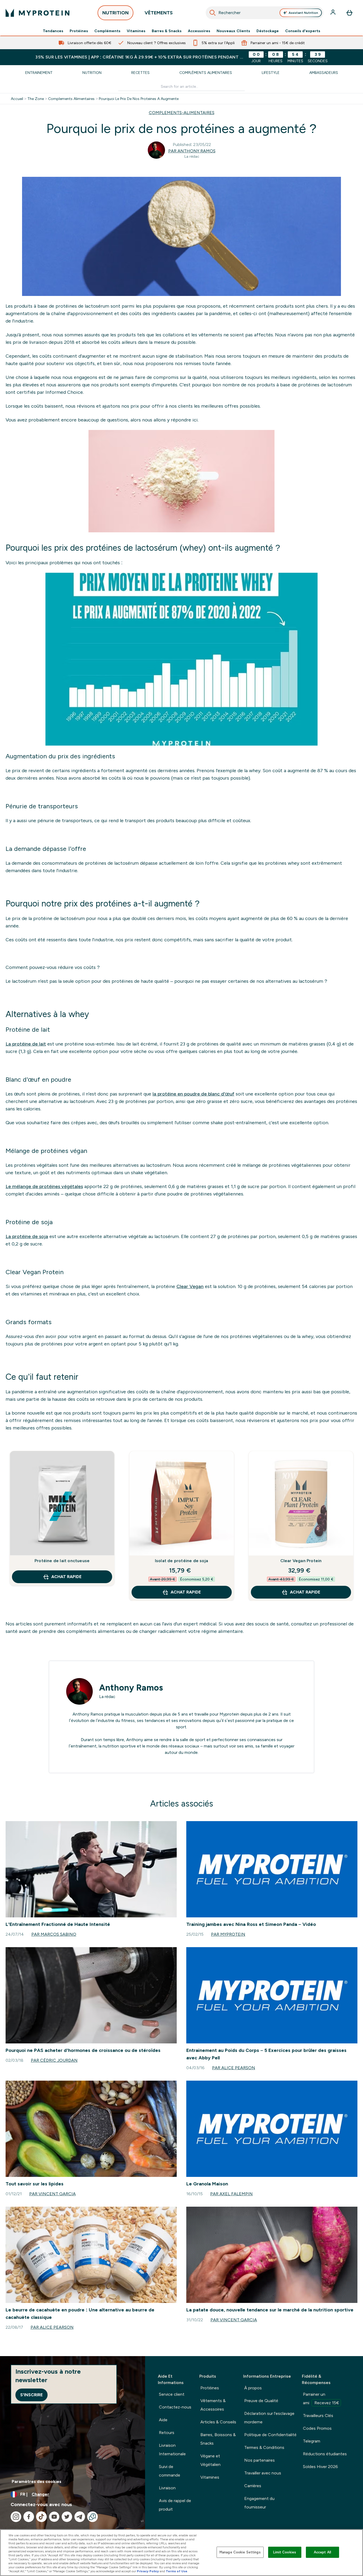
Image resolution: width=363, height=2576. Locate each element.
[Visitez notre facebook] (29, 2517)
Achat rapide (66, 1577)
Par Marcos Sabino (54, 1934)
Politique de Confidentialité (270, 2435)
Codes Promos (317, 2428)
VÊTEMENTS (159, 13)
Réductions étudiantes (325, 2454)
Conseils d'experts (303, 31)
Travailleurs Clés (318, 2416)
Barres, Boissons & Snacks (218, 2439)
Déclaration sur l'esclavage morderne (269, 2418)
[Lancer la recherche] (213, 13)
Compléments (107, 31)
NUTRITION (115, 13)
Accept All (322, 2552)
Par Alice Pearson (234, 2068)
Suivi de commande (170, 2471)
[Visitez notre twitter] (67, 2517)
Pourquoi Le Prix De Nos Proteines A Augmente (139, 99)
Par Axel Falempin (231, 2194)
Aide (163, 2420)
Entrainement (39, 73)
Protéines (79, 31)
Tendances (53, 31)
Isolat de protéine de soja (181, 1561)
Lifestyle (271, 73)
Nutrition (92, 73)
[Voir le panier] (349, 13)
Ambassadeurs (324, 73)
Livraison (167, 2488)
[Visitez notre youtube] (54, 2517)
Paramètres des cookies (37, 2481)
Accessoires (199, 31)
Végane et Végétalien (210, 2460)
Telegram (312, 2441)
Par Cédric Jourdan (54, 2060)
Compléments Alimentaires (206, 73)
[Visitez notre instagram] (16, 2517)
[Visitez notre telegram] (80, 2517)
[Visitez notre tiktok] (41, 2517)
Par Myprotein (228, 1934)
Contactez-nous (175, 2407)
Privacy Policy (148, 2571)
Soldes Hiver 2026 (320, 2467)
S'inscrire (31, 2395)
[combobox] (265, 13)
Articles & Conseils (218, 2422)
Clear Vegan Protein (301, 1561)
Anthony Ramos (131, 1688)
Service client (172, 2394)
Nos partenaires (259, 2460)
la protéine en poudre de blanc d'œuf (193, 1094)
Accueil (17, 99)
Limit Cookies (285, 2552)
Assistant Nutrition (303, 13)
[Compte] (334, 13)
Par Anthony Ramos (192, 151)
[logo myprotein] (37, 13)
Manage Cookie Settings (240, 2552)
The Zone (36, 99)
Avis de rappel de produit (175, 2505)
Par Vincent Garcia (52, 2194)
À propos (253, 2388)
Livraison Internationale (172, 2450)
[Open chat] (92, 2517)
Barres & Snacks (167, 31)
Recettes (140, 73)
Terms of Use (177, 2571)
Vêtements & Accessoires (213, 2405)
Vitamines (136, 31)
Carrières (253, 2486)
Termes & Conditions (264, 2447)
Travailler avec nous (263, 2473)
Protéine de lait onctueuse (62, 1561)
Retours (167, 2433)
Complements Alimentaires (71, 99)
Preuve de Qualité (261, 2401)
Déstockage (268, 31)
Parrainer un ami (321, 2399)
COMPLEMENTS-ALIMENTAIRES (182, 113)
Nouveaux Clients (233, 31)
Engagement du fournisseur (259, 2503)
